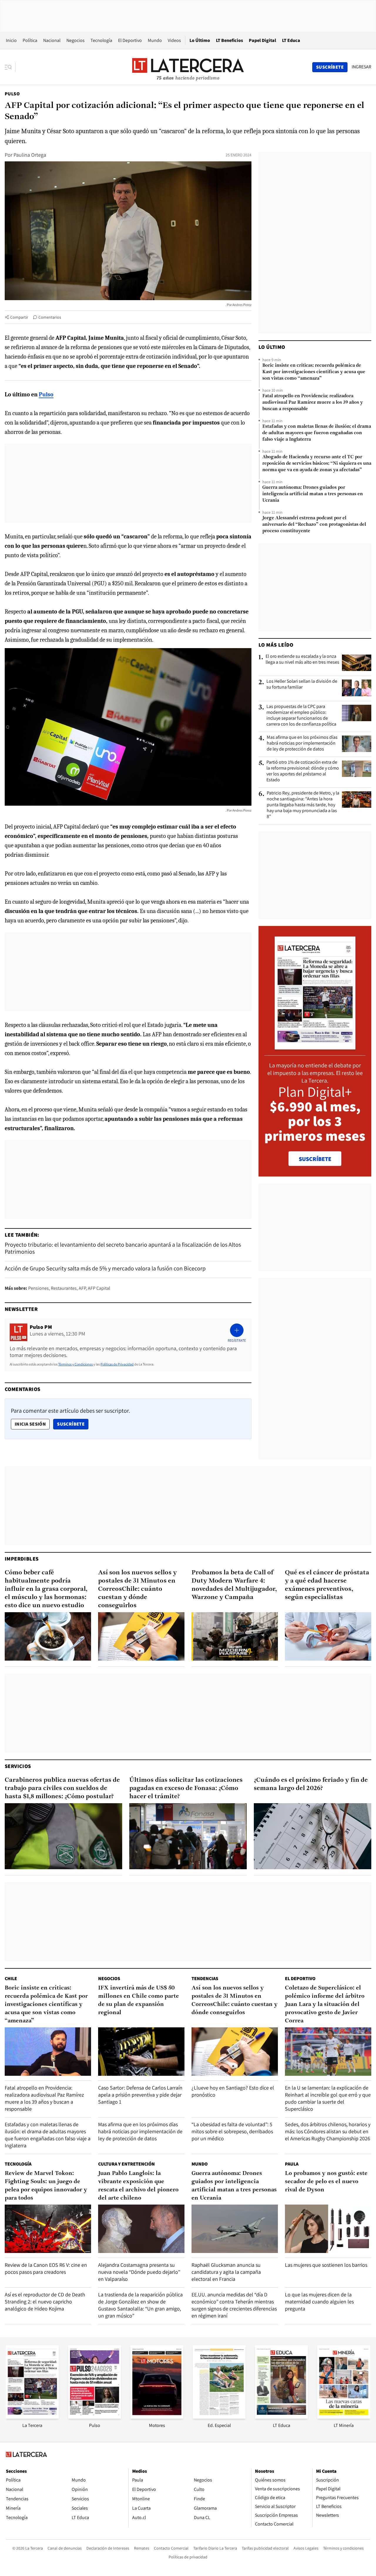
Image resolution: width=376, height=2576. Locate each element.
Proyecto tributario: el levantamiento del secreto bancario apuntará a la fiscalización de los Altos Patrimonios (123, 1248)
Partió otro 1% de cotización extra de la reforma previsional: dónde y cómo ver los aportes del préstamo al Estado (303, 771)
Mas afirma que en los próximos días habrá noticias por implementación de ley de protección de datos (302, 743)
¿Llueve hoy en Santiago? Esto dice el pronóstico (233, 2091)
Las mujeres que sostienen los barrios (326, 2265)
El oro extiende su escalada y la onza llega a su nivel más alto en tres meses (302, 659)
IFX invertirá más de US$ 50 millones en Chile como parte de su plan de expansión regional (139, 2000)
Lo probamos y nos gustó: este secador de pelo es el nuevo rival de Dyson (326, 2182)
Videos (174, 40)
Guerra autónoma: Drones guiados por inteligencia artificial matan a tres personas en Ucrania (313, 494)
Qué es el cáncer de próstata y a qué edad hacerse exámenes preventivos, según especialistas (327, 1585)
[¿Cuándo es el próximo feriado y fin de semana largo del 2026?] (313, 1836)
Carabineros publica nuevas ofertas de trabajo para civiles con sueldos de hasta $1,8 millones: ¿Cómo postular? (62, 1788)
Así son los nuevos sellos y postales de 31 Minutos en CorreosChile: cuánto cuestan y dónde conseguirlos (137, 1589)
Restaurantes (64, 1288)
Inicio (11, 40)
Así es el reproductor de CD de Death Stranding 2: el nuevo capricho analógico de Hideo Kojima (45, 2302)
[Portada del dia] (315, 1046)
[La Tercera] (32, 2417)
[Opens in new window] (157, 2417)
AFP (82, 1288)
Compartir (19, 317)
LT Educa (291, 40)
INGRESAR (361, 67)
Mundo (155, 40)
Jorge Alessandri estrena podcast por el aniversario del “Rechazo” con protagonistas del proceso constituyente (314, 525)
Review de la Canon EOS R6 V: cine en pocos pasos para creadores (46, 2268)
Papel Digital (262, 40)
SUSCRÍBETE (315, 1159)
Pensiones (38, 1288)
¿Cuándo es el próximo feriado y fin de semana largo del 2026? (311, 1784)
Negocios (75, 40)
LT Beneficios (229, 40)
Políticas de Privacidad (117, 1364)
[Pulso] (95, 2417)
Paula (292, 2164)
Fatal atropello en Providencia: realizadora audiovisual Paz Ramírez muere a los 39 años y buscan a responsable (313, 403)
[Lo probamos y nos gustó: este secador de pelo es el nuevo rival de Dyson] (328, 2229)
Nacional (52, 40)
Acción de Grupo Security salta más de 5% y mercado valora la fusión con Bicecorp (105, 1268)
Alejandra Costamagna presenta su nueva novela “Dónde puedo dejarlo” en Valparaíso (139, 2272)
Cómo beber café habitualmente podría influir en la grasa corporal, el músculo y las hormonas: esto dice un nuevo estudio (46, 1589)
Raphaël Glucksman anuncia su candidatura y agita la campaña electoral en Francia (226, 2272)
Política (30, 40)
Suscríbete (73, 1424)
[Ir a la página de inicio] (188, 67)
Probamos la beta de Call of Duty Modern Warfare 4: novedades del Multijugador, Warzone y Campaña (234, 1585)
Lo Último (200, 40)
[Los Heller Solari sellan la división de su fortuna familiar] (357, 688)
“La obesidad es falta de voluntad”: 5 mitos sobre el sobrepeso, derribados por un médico (232, 2131)
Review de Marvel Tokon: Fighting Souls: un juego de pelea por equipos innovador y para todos (46, 2186)
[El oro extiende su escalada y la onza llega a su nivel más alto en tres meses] (357, 663)
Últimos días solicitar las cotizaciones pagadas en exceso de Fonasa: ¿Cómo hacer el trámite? (186, 1788)
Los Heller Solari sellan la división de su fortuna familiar (302, 684)
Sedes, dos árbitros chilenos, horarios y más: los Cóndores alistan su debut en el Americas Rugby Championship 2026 (328, 2131)
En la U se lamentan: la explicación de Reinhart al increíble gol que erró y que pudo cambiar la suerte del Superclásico (328, 2098)
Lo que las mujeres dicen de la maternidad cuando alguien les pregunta (319, 2302)
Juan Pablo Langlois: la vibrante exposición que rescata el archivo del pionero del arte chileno (138, 2186)
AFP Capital (99, 1288)
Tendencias (205, 1979)
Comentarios (50, 317)
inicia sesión (30, 1424)
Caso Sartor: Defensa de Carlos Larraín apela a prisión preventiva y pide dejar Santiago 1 (140, 2095)
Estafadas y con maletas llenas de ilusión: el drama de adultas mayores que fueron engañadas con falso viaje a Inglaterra (317, 433)
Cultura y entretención (126, 2164)
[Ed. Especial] (219, 2417)
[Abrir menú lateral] (10, 67)
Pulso (12, 94)
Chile (11, 1979)
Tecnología (101, 40)
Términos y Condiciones (75, 1364)
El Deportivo (130, 40)
